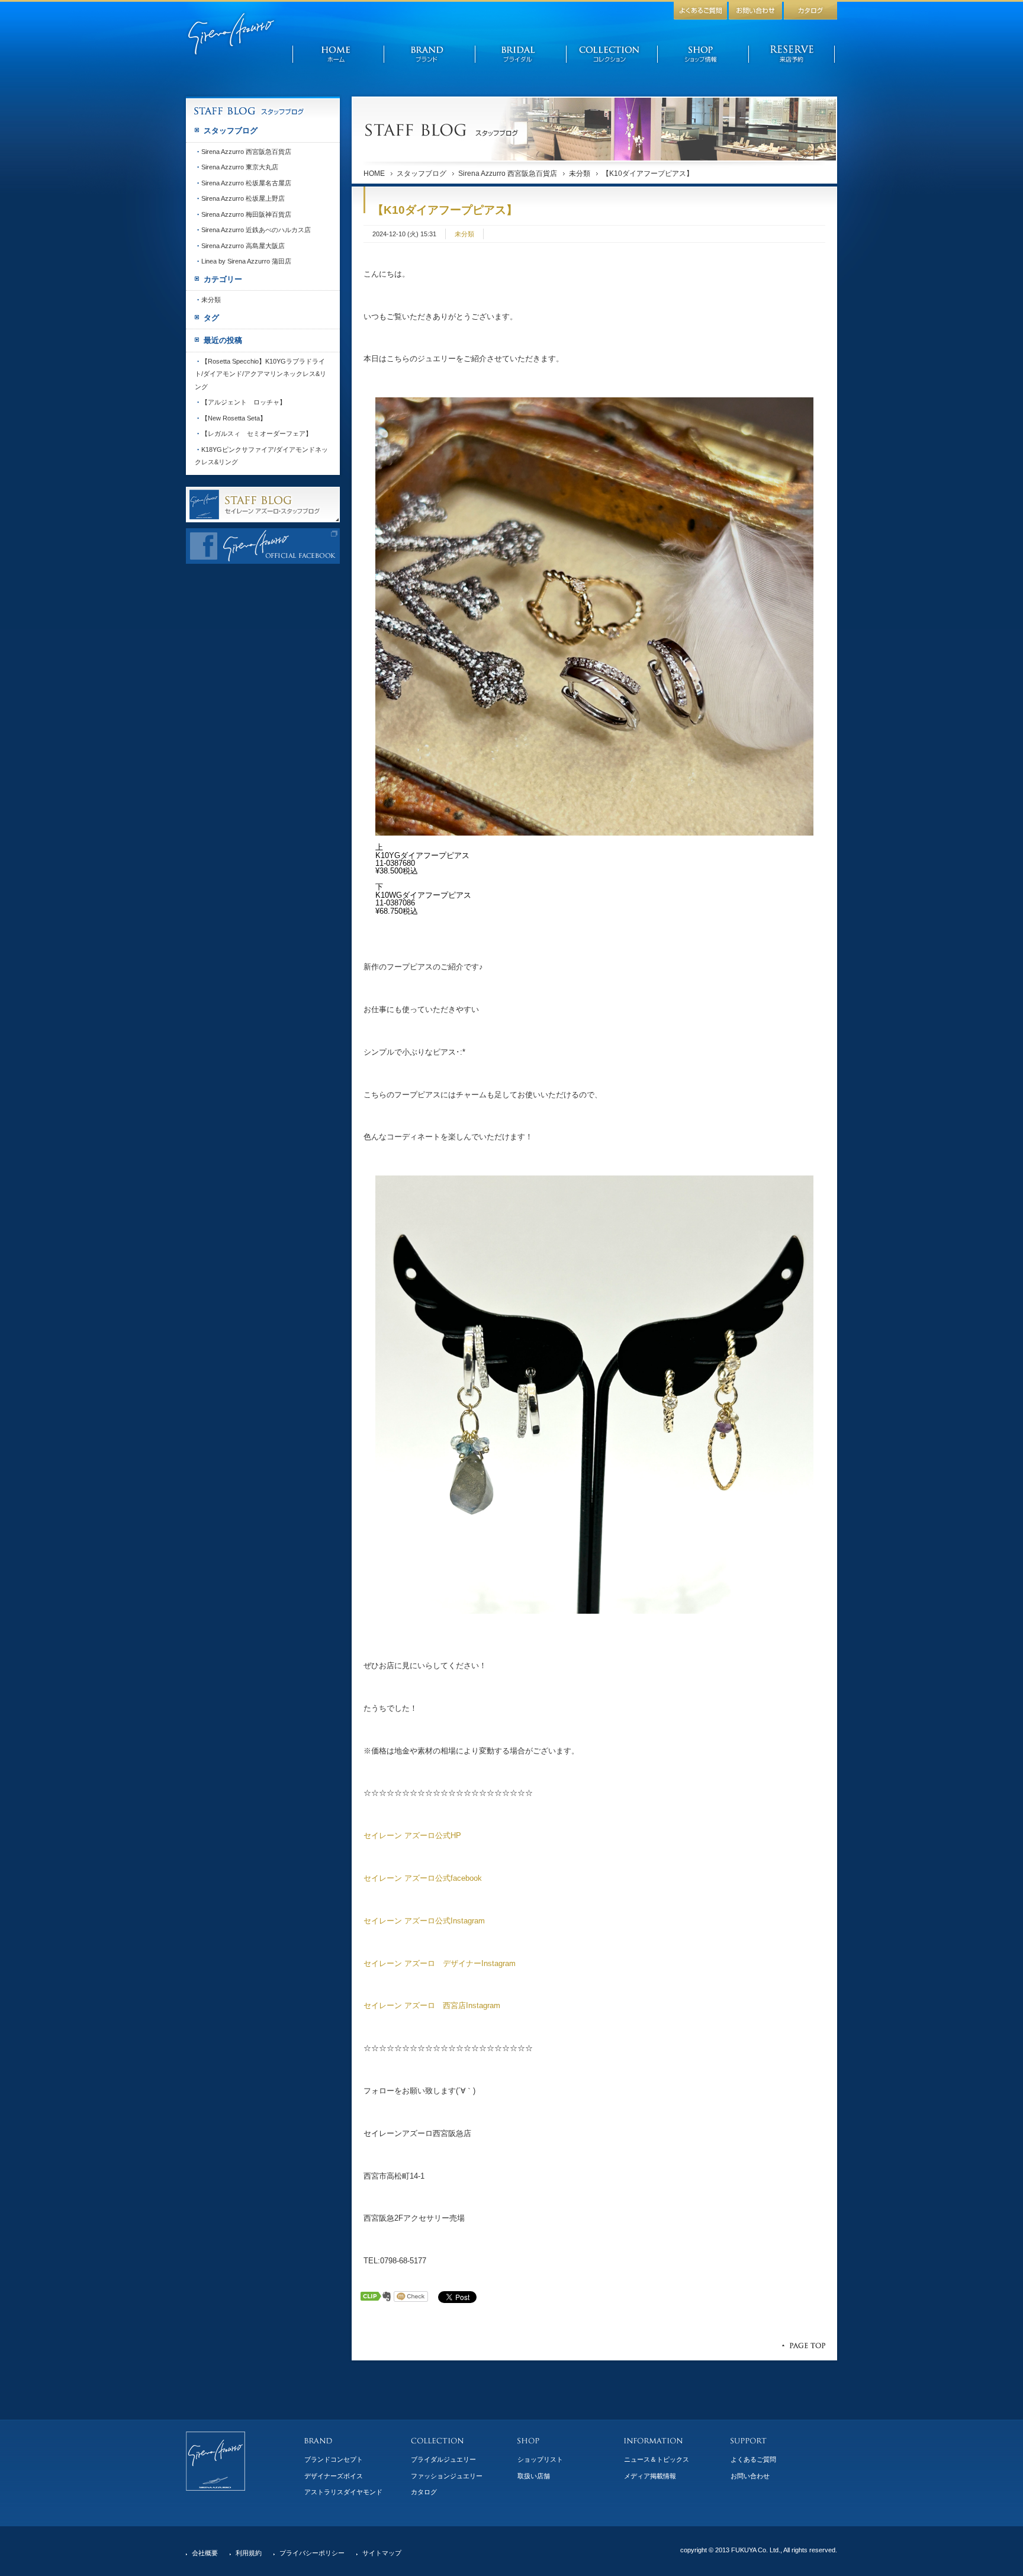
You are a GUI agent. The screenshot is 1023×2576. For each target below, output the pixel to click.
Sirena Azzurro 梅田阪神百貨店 (246, 214)
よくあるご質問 (753, 2459)
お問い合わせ (750, 2476)
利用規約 (249, 2553)
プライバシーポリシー (312, 2553)
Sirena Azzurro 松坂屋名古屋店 (246, 183)
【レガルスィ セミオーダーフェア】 (257, 433)
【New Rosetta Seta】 (234, 418)
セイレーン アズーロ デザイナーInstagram (440, 1963)
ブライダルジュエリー (443, 2459)
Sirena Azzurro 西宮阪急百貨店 (508, 174)
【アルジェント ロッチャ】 (244, 402)
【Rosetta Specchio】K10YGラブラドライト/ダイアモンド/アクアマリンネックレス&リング (260, 374)
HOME (374, 174)
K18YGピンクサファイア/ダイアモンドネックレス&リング (261, 456)
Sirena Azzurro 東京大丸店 (240, 167)
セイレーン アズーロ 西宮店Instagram (432, 2005)
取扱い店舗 (534, 2476)
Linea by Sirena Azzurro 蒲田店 (246, 261)
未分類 (580, 174)
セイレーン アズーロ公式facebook (423, 1878)
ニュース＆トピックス (657, 2459)
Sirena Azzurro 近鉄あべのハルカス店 (256, 230)
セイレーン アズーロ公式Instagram (424, 1921)
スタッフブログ (422, 174)
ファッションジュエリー (447, 2476)
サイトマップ (382, 2553)
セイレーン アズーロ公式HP (412, 1835)
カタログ (424, 2492)
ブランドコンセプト (334, 2459)
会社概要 (205, 2553)
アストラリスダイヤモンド (343, 2492)
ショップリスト (540, 2459)
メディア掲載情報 (650, 2476)
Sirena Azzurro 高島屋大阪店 (243, 246)
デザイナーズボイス (334, 2476)
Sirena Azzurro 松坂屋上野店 (243, 198)
